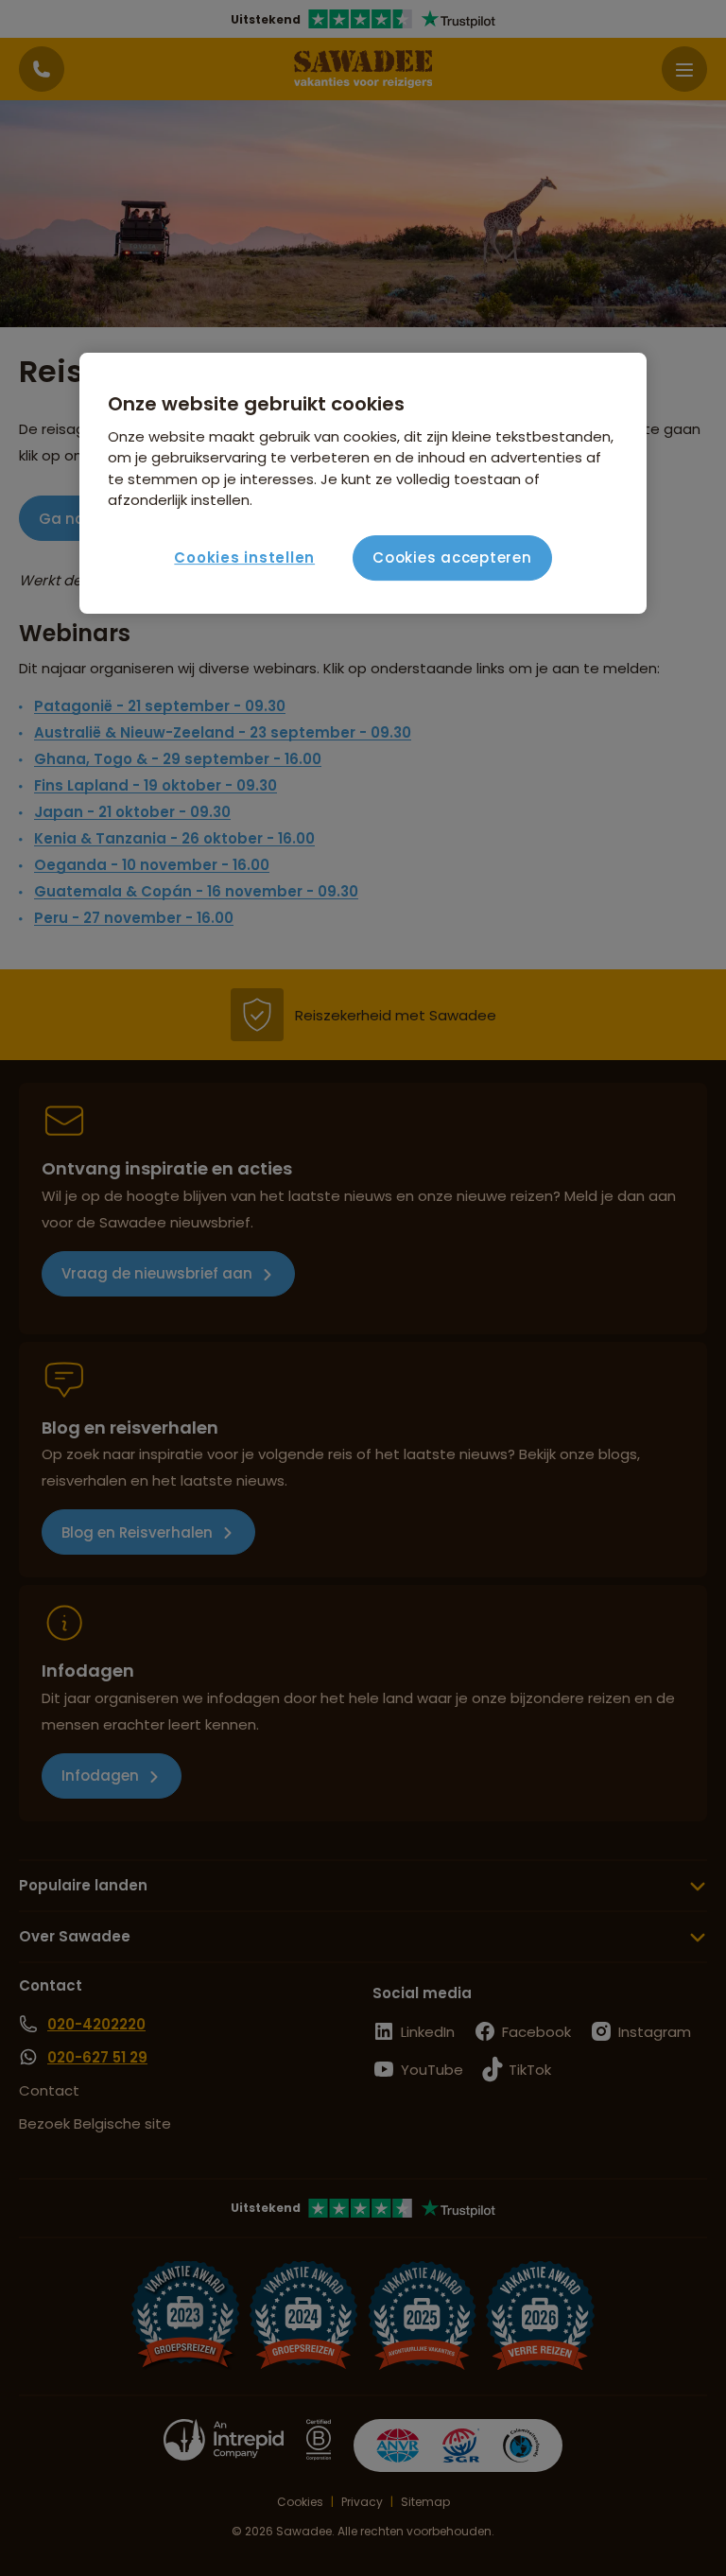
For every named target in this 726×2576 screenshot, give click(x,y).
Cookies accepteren (452, 557)
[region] (363, 483)
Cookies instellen (244, 557)
